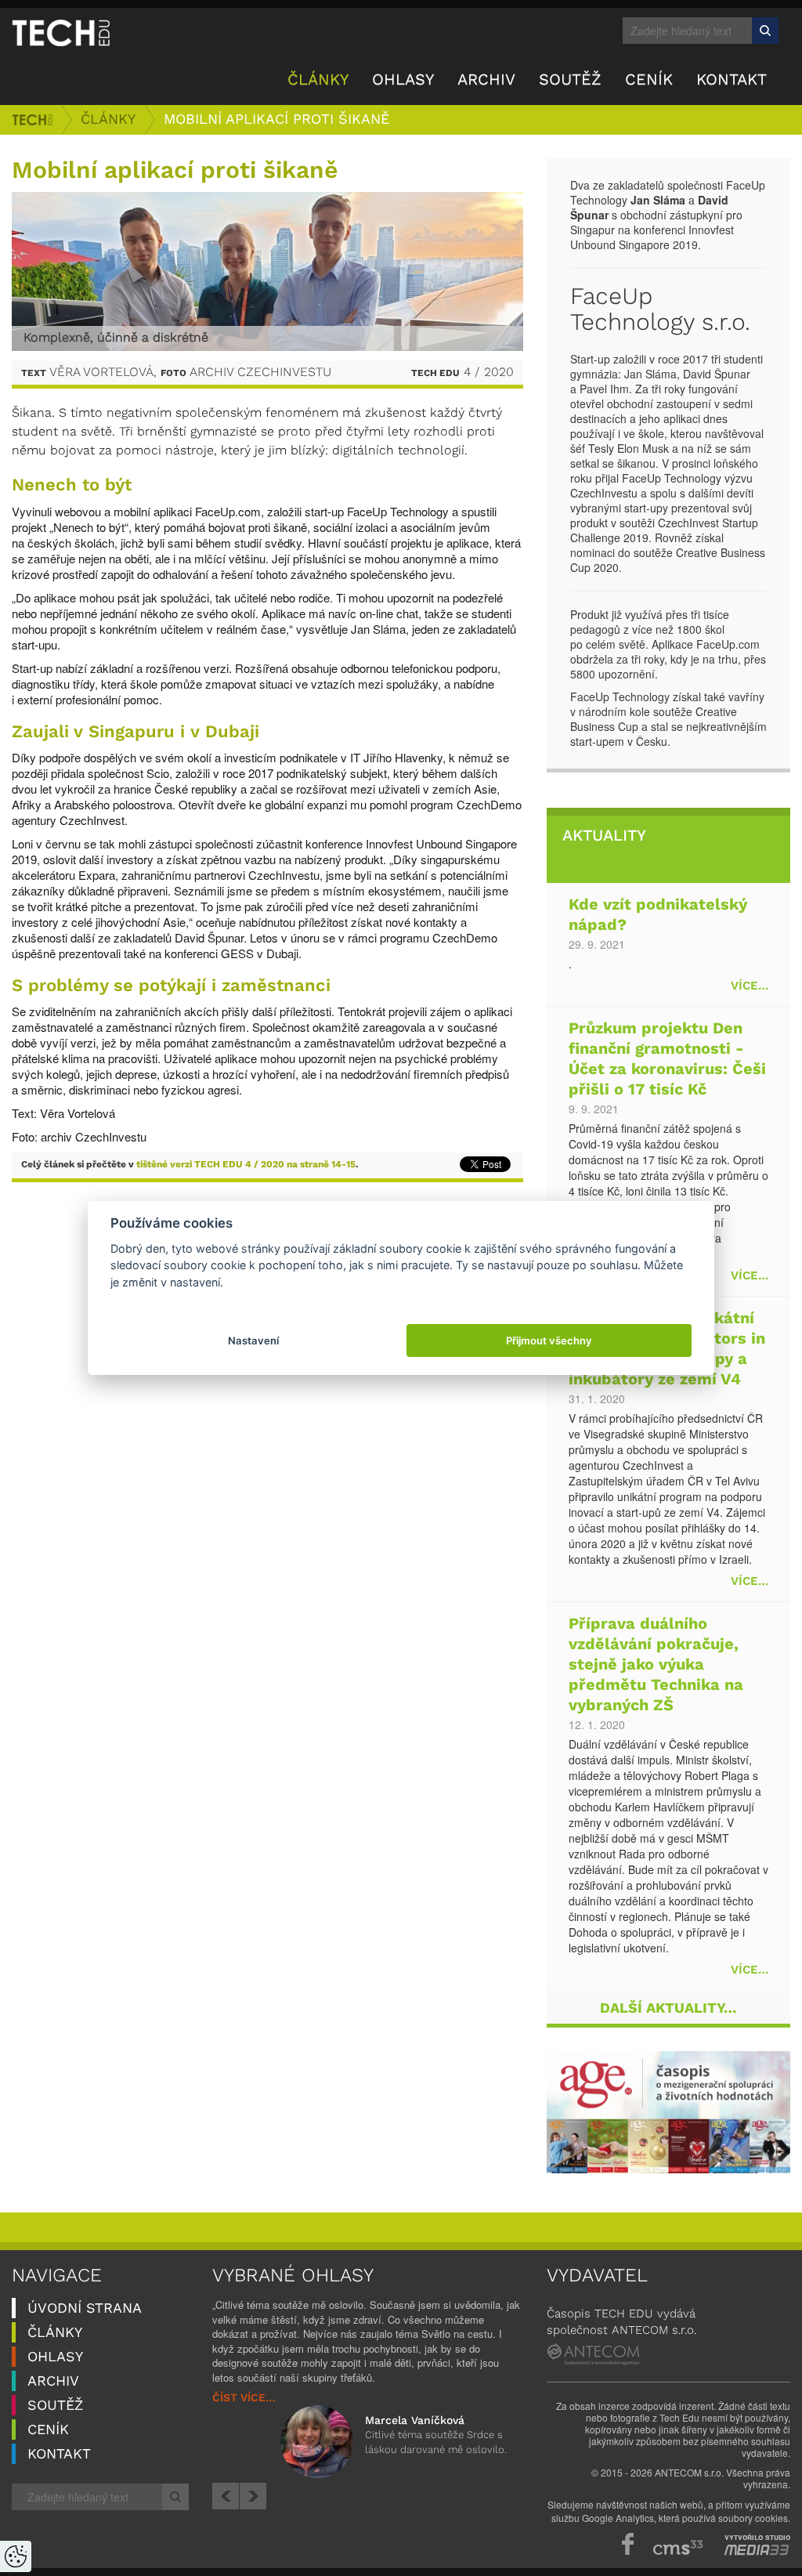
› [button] (253, 2496)
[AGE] (668, 2112)
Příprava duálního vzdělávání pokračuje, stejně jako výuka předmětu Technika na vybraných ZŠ (656, 1665)
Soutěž (570, 80)
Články (318, 80)
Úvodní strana (85, 2308)
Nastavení (253, 1340)
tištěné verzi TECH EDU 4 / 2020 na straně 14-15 (246, 1165)
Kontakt (732, 80)
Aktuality (604, 836)
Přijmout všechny (549, 1340)
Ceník (649, 80)
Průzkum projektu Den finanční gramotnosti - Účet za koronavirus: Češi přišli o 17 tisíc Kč (667, 1060)
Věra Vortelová (101, 373)
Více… (750, 986)
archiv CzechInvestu (260, 373)
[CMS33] (678, 2547)
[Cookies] (16, 2556)
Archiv (486, 80)
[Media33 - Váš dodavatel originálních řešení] (757, 2550)
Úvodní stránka (32, 120)
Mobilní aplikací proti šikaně (276, 119)
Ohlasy (403, 80)
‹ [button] (226, 2496)
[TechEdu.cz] (61, 32)
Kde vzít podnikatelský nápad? (658, 915)
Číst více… (244, 2398)
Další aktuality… (668, 2008)
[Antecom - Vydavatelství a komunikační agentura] (593, 2354)
